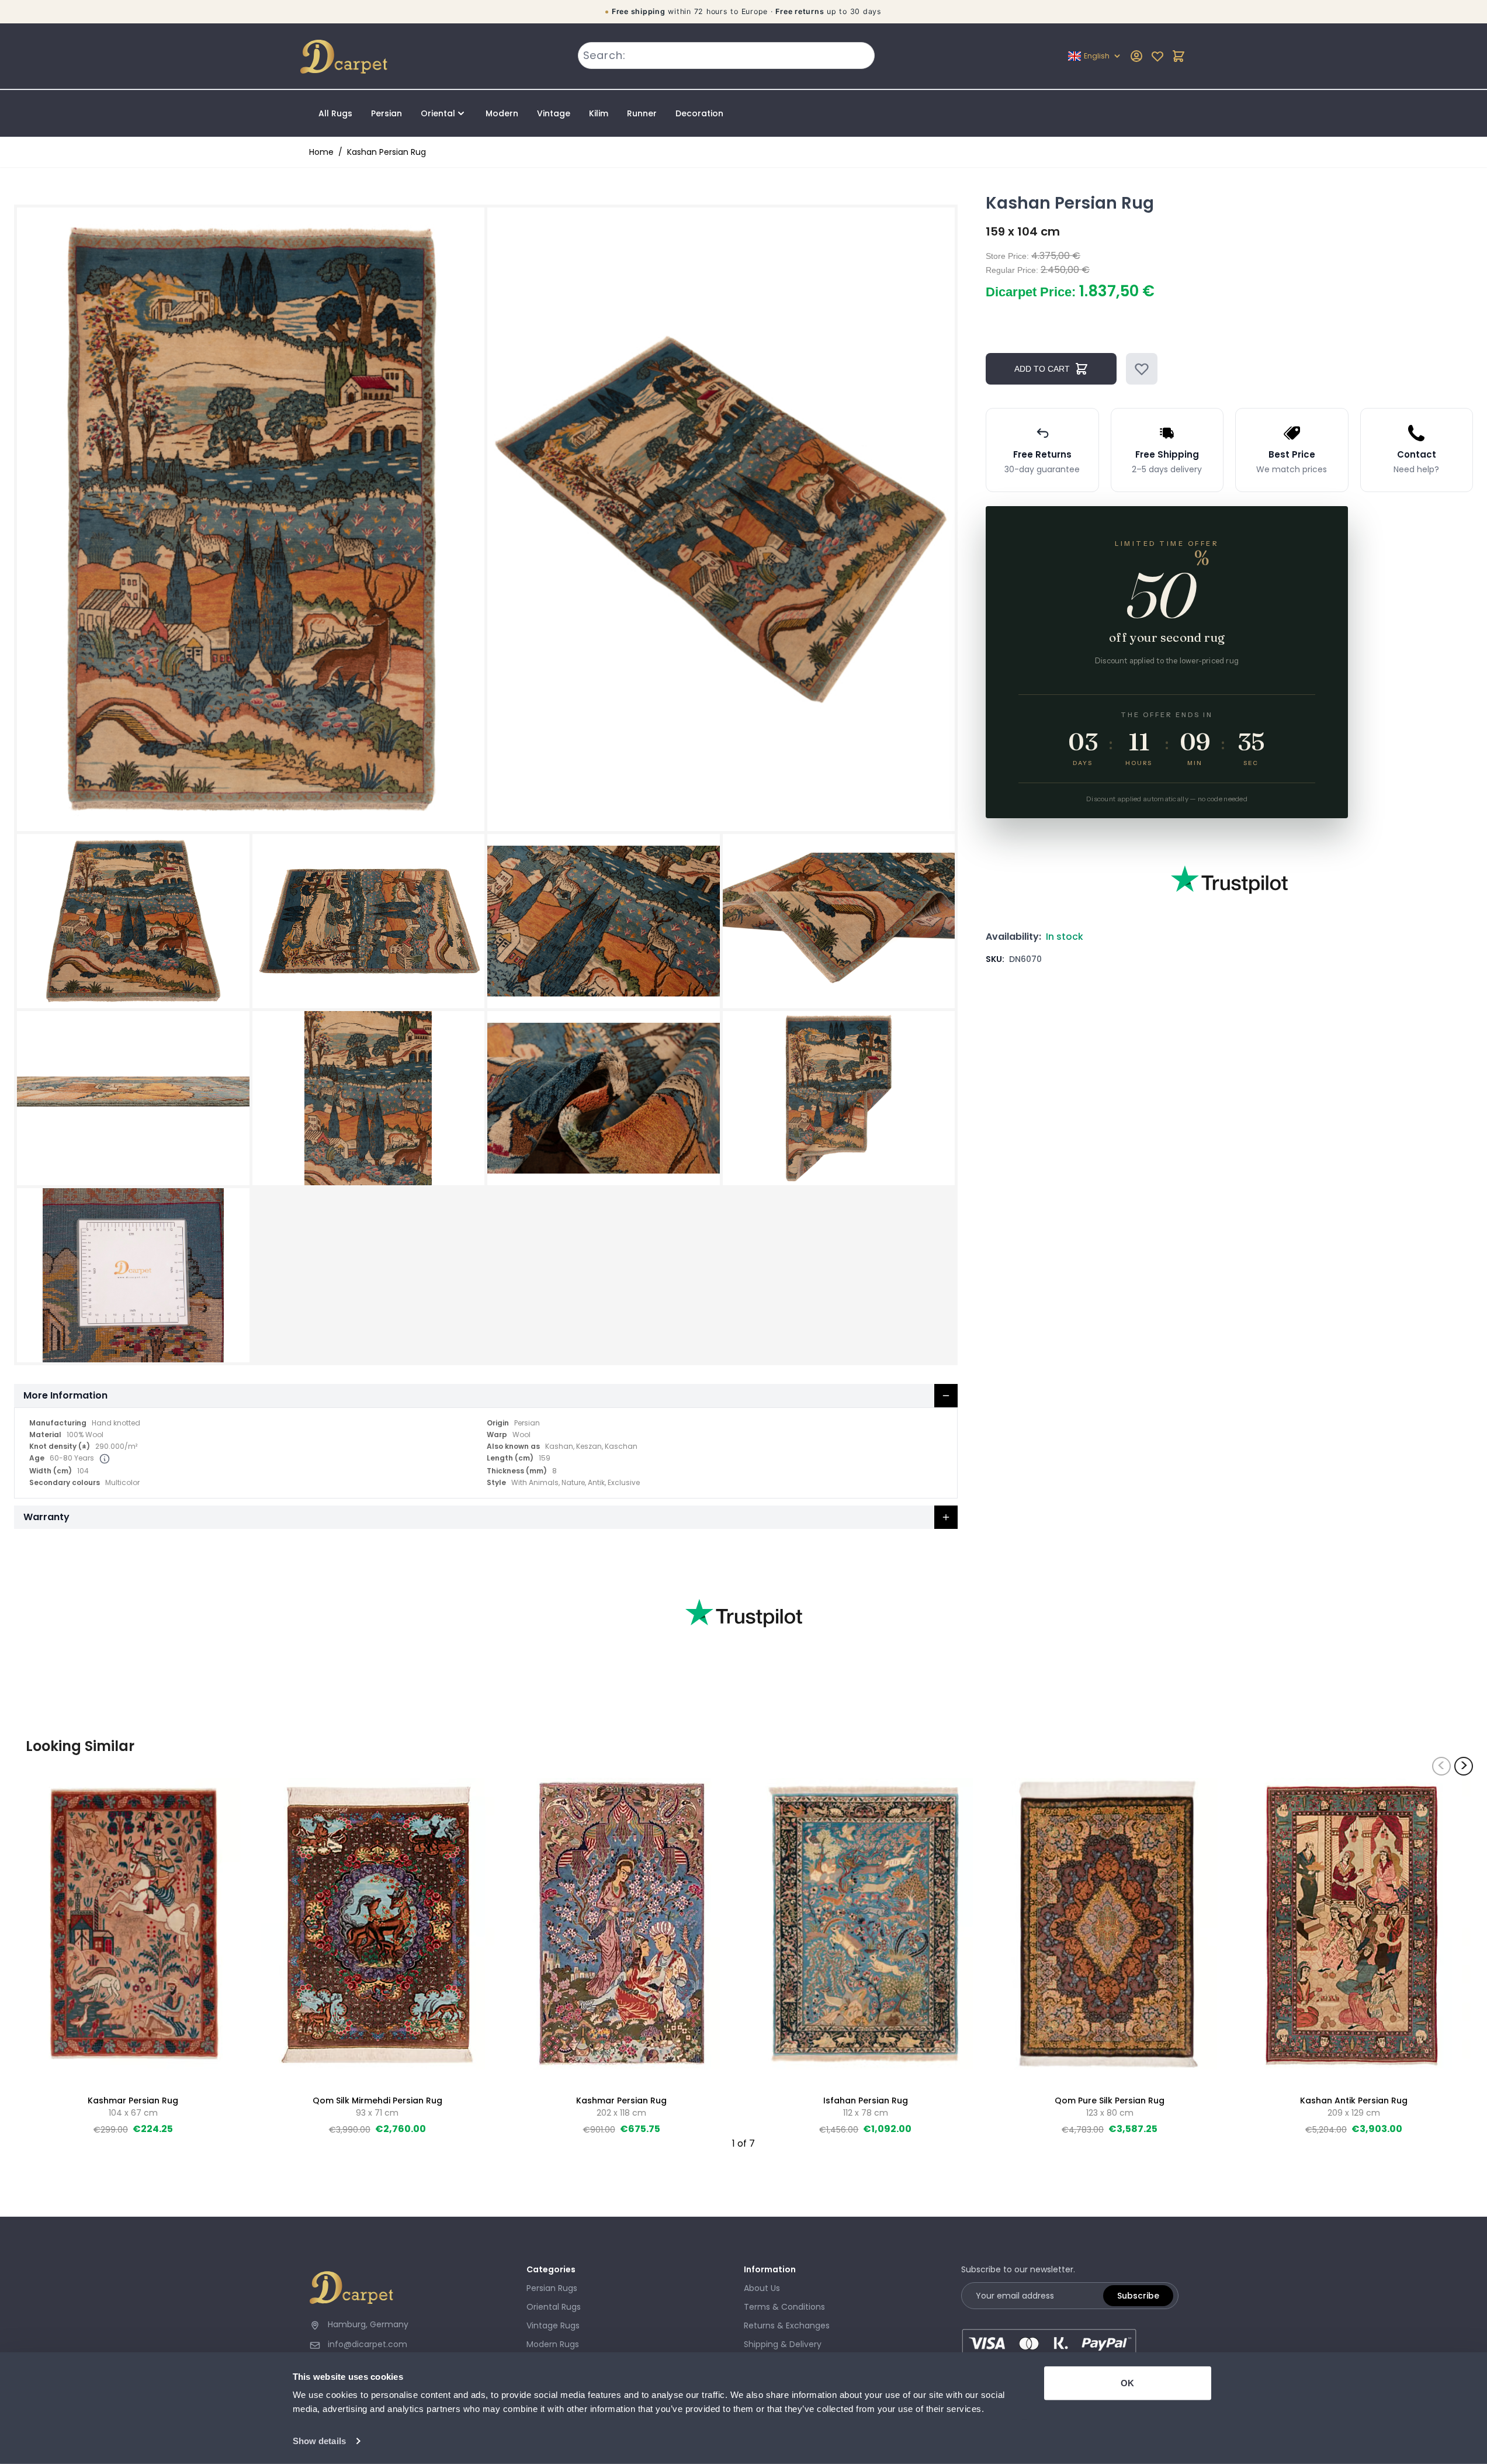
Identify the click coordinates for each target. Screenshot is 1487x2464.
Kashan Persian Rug (387, 152)
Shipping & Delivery (783, 2344)
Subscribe (1138, 2296)
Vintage (554, 113)
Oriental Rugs (554, 2307)
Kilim (599, 113)
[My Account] (1136, 56)
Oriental (438, 113)
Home (321, 152)
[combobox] (726, 56)
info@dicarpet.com (368, 2344)
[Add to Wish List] (1142, 369)
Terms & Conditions (784, 2307)
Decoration (699, 113)
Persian (387, 113)
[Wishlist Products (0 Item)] (1157, 56)
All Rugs (335, 113)
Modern (502, 113)
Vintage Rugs (553, 2325)
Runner (642, 113)
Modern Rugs (553, 2344)
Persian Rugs (552, 2288)
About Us (762, 2288)
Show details (319, 2441)
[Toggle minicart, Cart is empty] (1178, 56)
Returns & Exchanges (787, 2325)
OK (1127, 2383)
